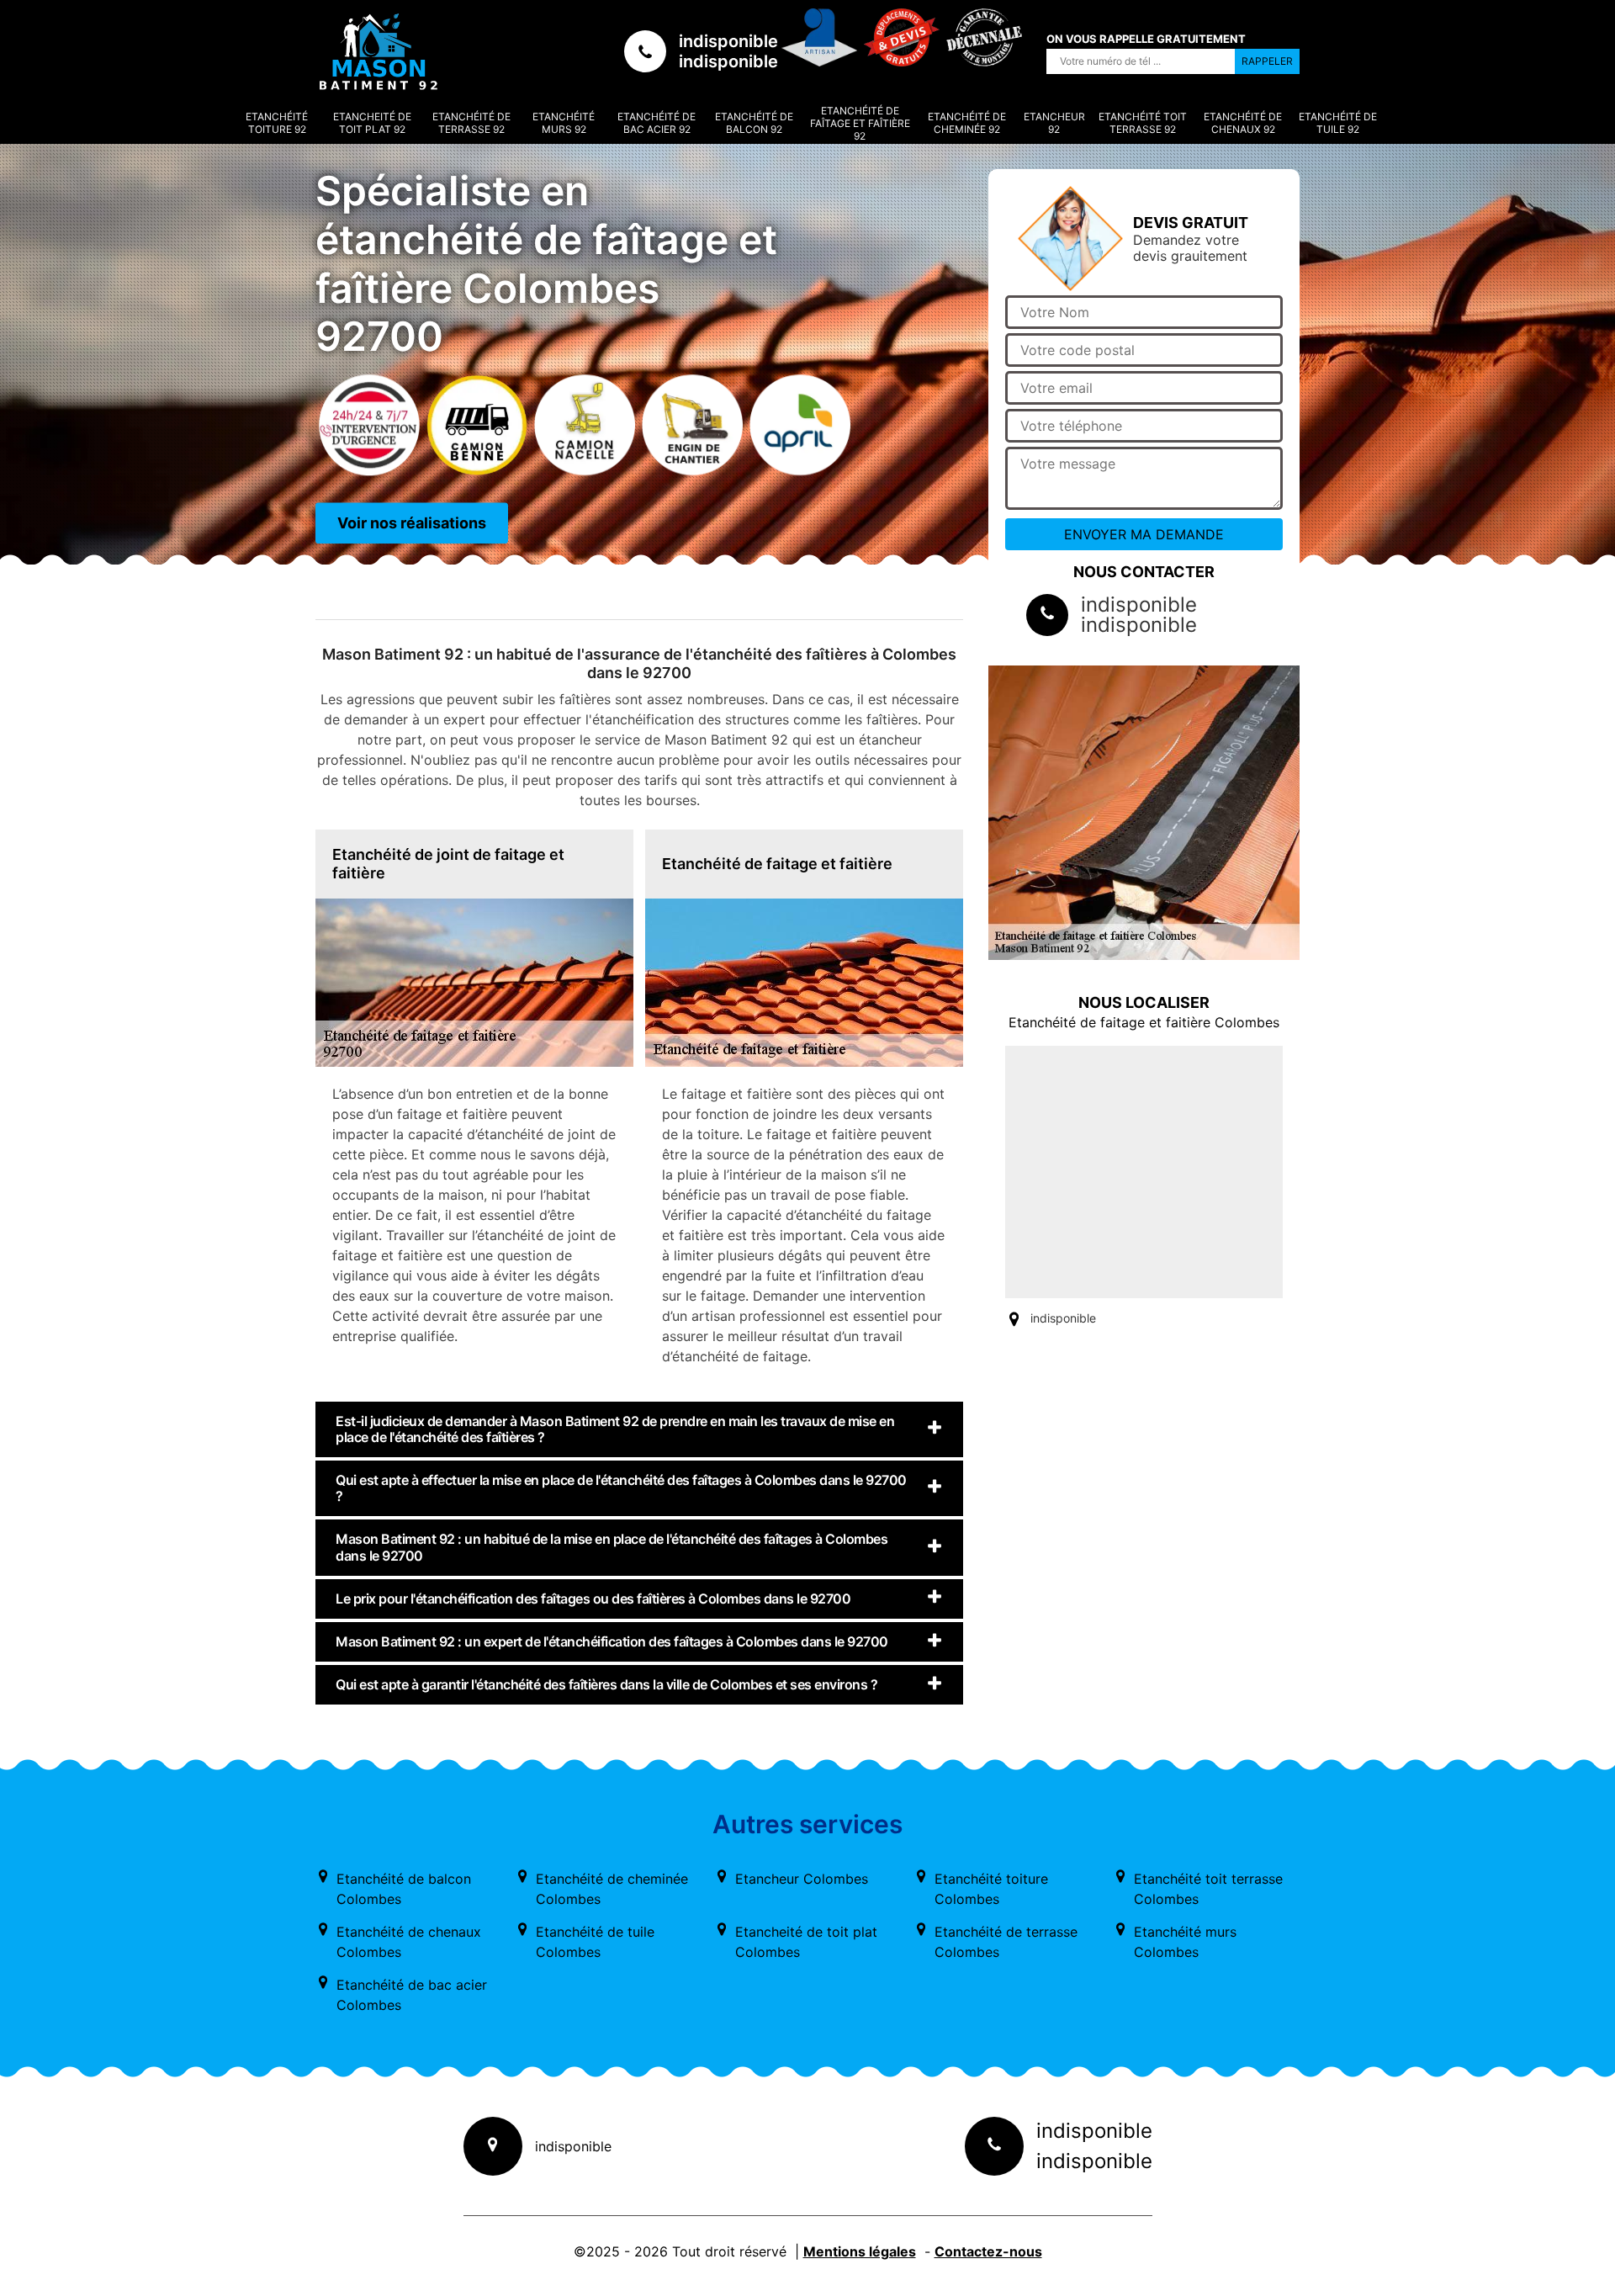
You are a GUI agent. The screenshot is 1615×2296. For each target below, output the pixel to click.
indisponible (728, 41)
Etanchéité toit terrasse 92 (1143, 123)
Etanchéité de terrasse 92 (471, 123)
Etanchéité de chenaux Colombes (409, 1942)
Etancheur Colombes (802, 1879)
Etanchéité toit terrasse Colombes (1208, 1889)
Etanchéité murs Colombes (1185, 1942)
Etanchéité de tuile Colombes (595, 1942)
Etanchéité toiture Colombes (991, 1889)
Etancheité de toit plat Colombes (806, 1942)
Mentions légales (860, 2251)
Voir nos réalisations (412, 523)
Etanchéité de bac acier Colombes (412, 1995)
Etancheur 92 (1054, 123)
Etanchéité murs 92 (564, 123)
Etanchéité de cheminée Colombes (612, 1889)
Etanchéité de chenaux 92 (1243, 123)
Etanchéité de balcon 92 (754, 123)
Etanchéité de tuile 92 (1338, 123)
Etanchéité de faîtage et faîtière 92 (860, 123)
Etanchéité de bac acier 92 (657, 123)
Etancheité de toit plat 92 (372, 123)
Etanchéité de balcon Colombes (404, 1889)
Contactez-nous (988, 2251)
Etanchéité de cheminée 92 (967, 123)
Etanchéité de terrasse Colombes (1006, 1942)
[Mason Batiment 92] (379, 51)
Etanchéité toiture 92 (277, 123)
